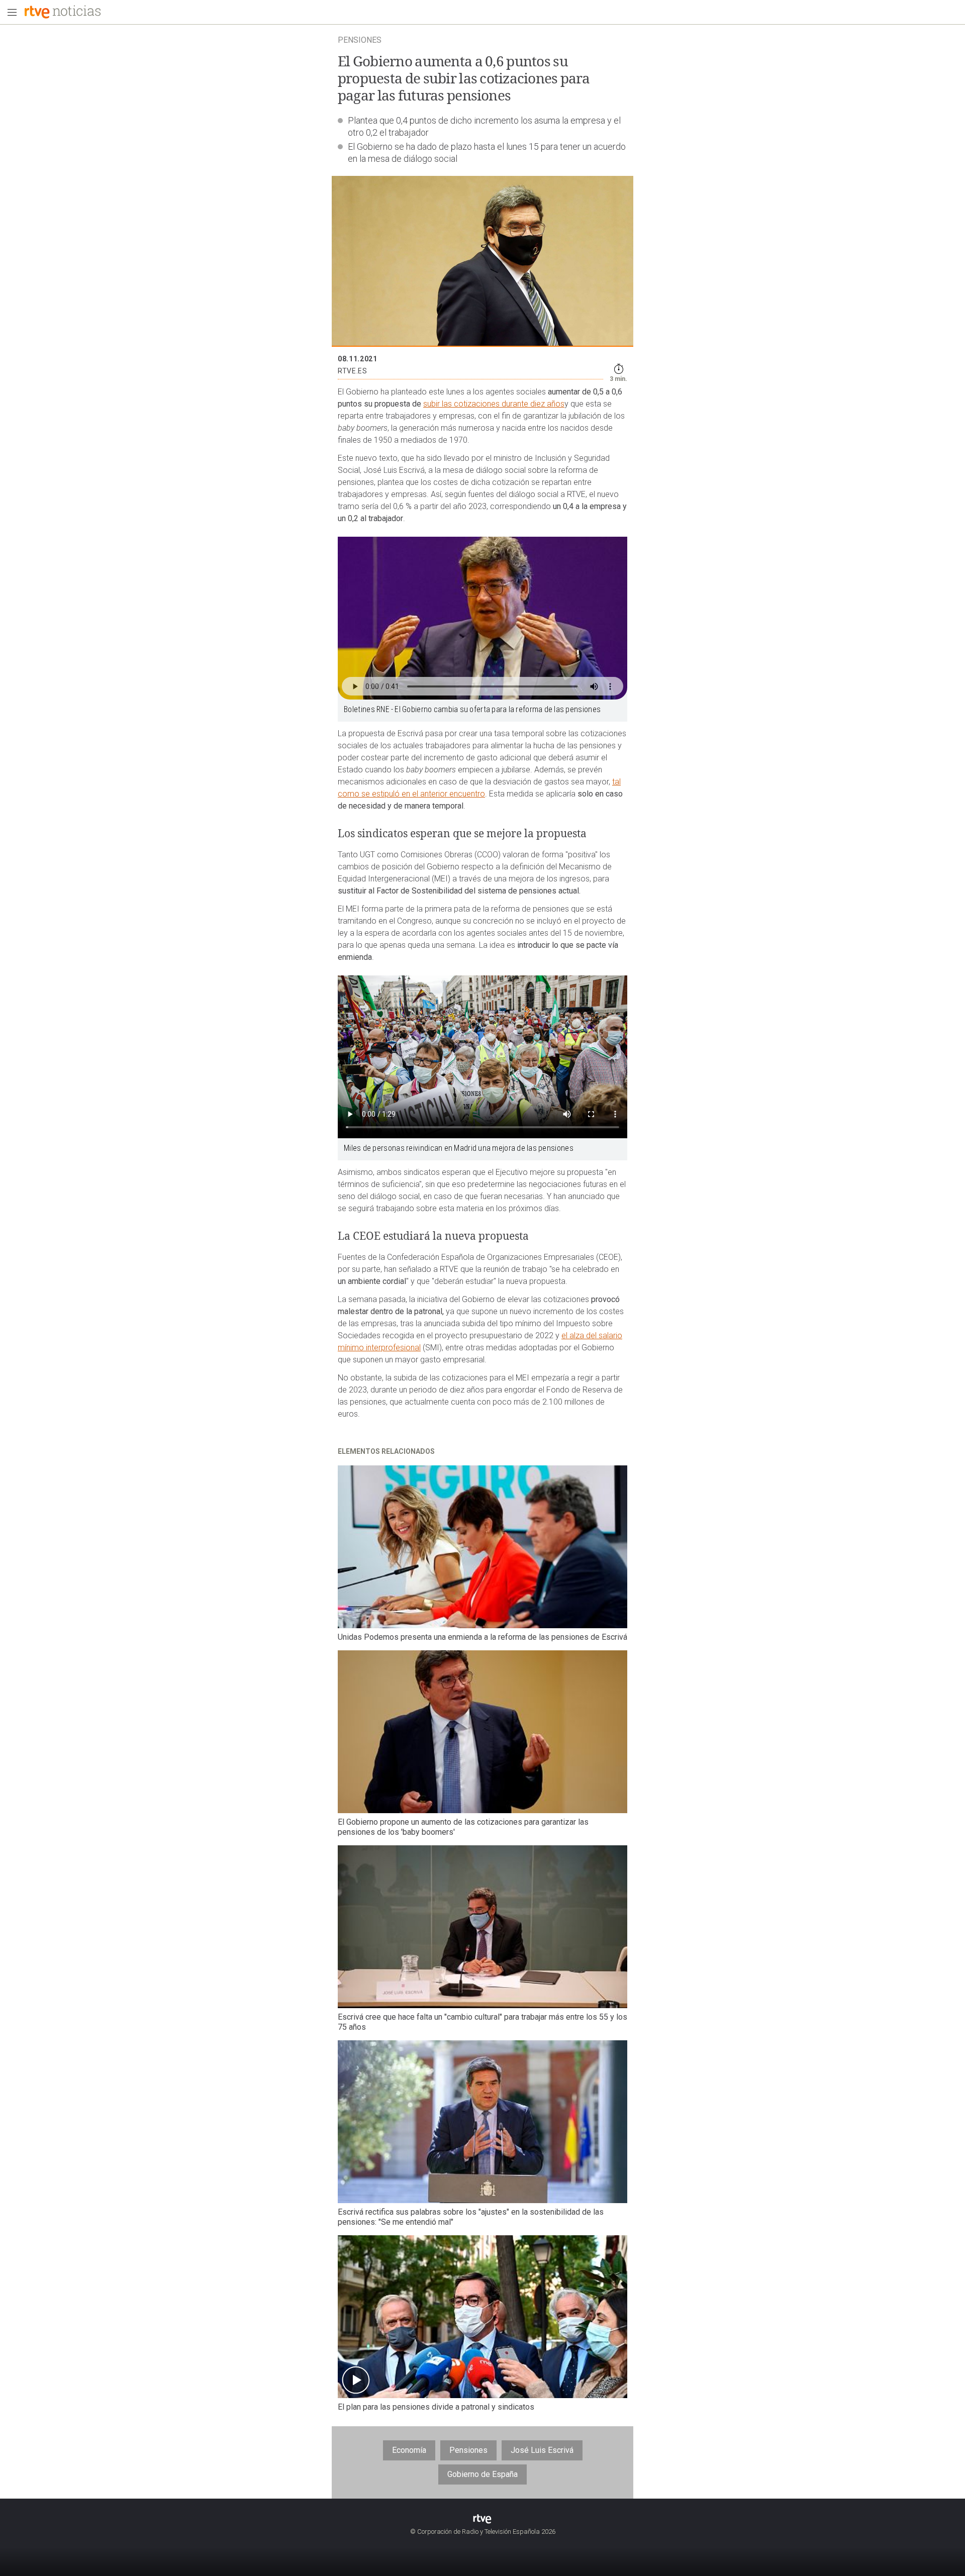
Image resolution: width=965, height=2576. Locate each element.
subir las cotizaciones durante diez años (494, 404)
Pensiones (468, 2450)
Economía (409, 2450)
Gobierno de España (482, 2474)
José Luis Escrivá (542, 2450)
